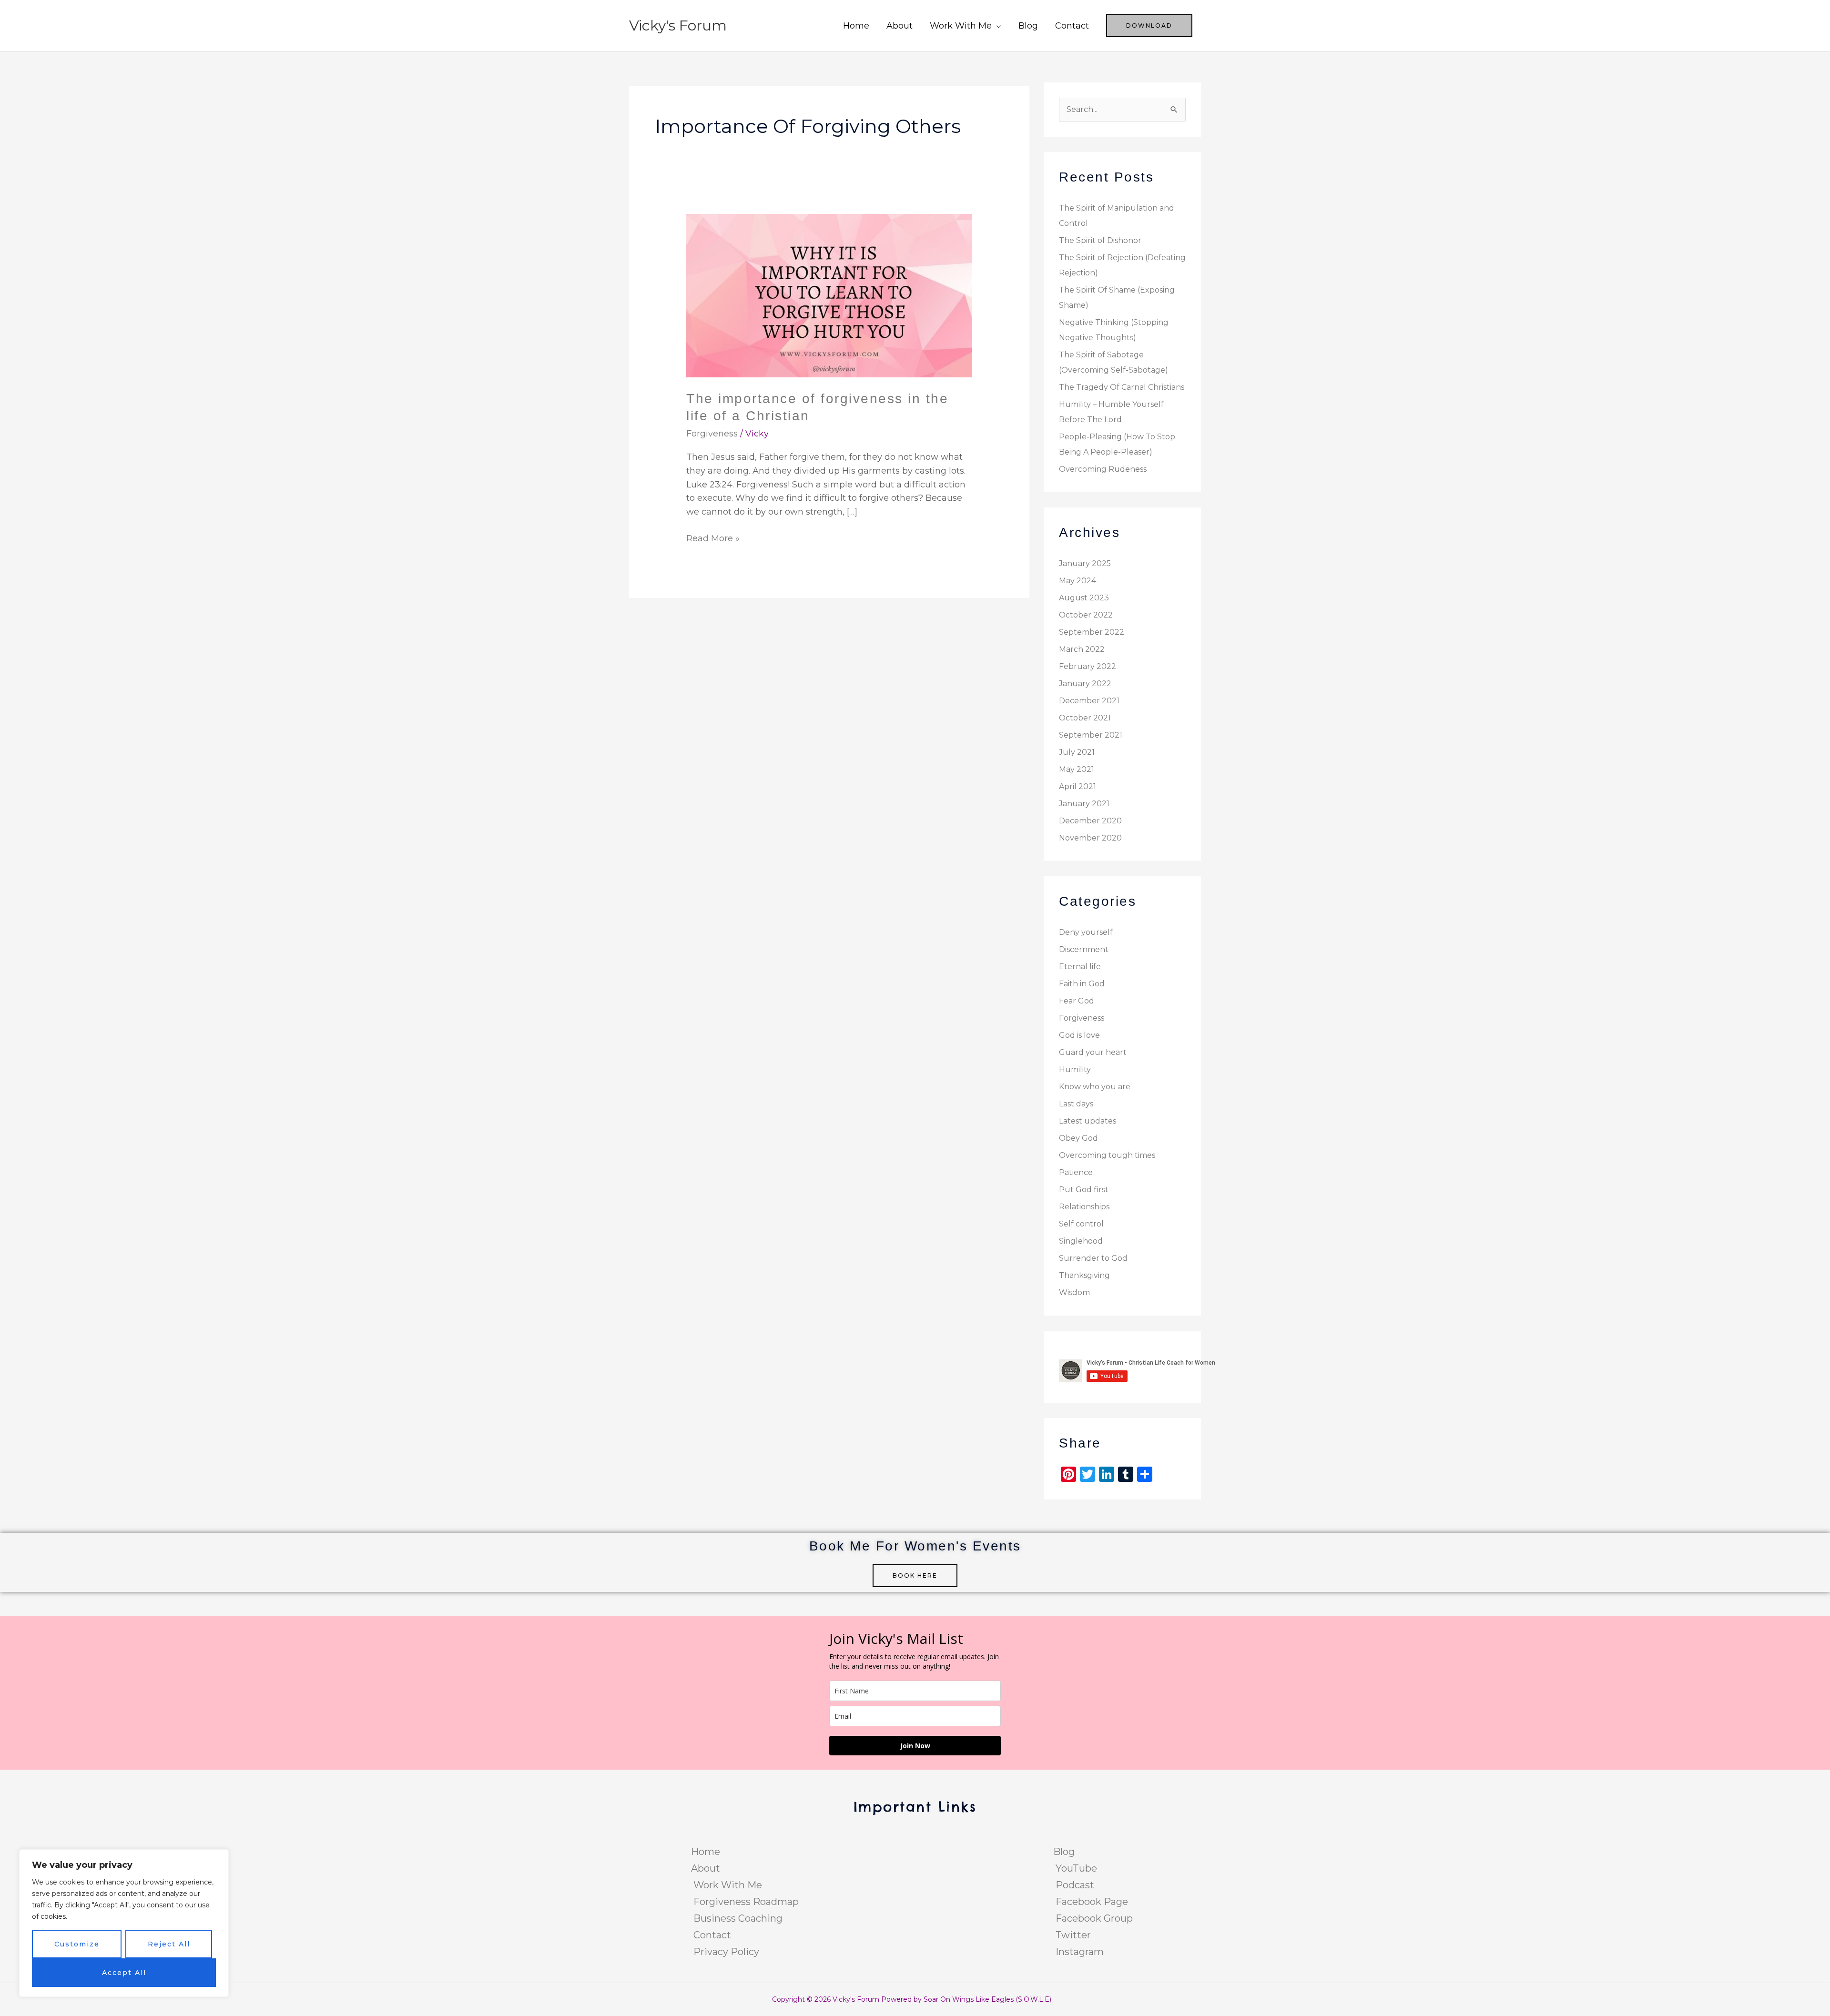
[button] (1149, 26)
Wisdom (1074, 1292)
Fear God (1077, 1001)
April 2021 (1078, 786)
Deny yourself (1086, 932)
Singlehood (1081, 1241)
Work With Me (961, 26)
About (900, 26)
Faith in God (1082, 984)
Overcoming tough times (1107, 1155)
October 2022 (1086, 615)
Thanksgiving (1084, 1275)
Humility (1075, 1069)
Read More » (713, 538)
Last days (1076, 1104)
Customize (77, 1944)
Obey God (1078, 1138)
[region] (124, 1923)
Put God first (1084, 1190)
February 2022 (1088, 666)
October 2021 (1085, 718)
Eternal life (1080, 967)
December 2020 (1090, 821)
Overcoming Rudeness (1103, 469)
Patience (1076, 1172)
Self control (1081, 1224)
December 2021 (1089, 701)
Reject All (169, 1944)
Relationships (1084, 1207)
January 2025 (1085, 563)
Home (856, 26)
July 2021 (1077, 752)
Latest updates (1088, 1121)
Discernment (1084, 949)
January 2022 (1085, 684)
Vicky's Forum (678, 25)
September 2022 (1092, 632)
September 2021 (1091, 735)
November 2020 (1090, 838)
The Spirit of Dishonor (1100, 240)
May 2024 (1078, 581)
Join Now (915, 1746)
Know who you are (1095, 1087)
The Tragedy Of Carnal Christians (1122, 387)
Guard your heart (1093, 1052)
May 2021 (1077, 769)
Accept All (124, 1973)
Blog (1028, 26)
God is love (1079, 1035)
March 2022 (1082, 649)
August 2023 (1084, 598)
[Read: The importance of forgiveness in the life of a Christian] (829, 295)
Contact (1072, 26)
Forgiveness (712, 434)
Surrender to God (1093, 1258)
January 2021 (1084, 804)
